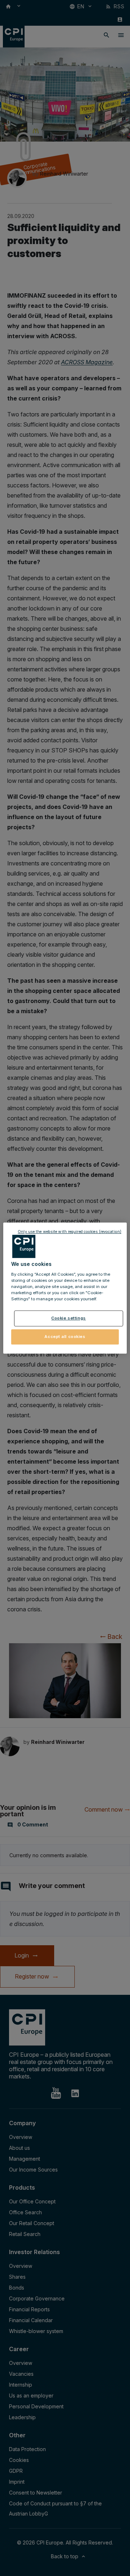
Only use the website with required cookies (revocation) (70, 1232)
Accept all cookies (65, 1337)
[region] (65, 1288)
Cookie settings (69, 1318)
